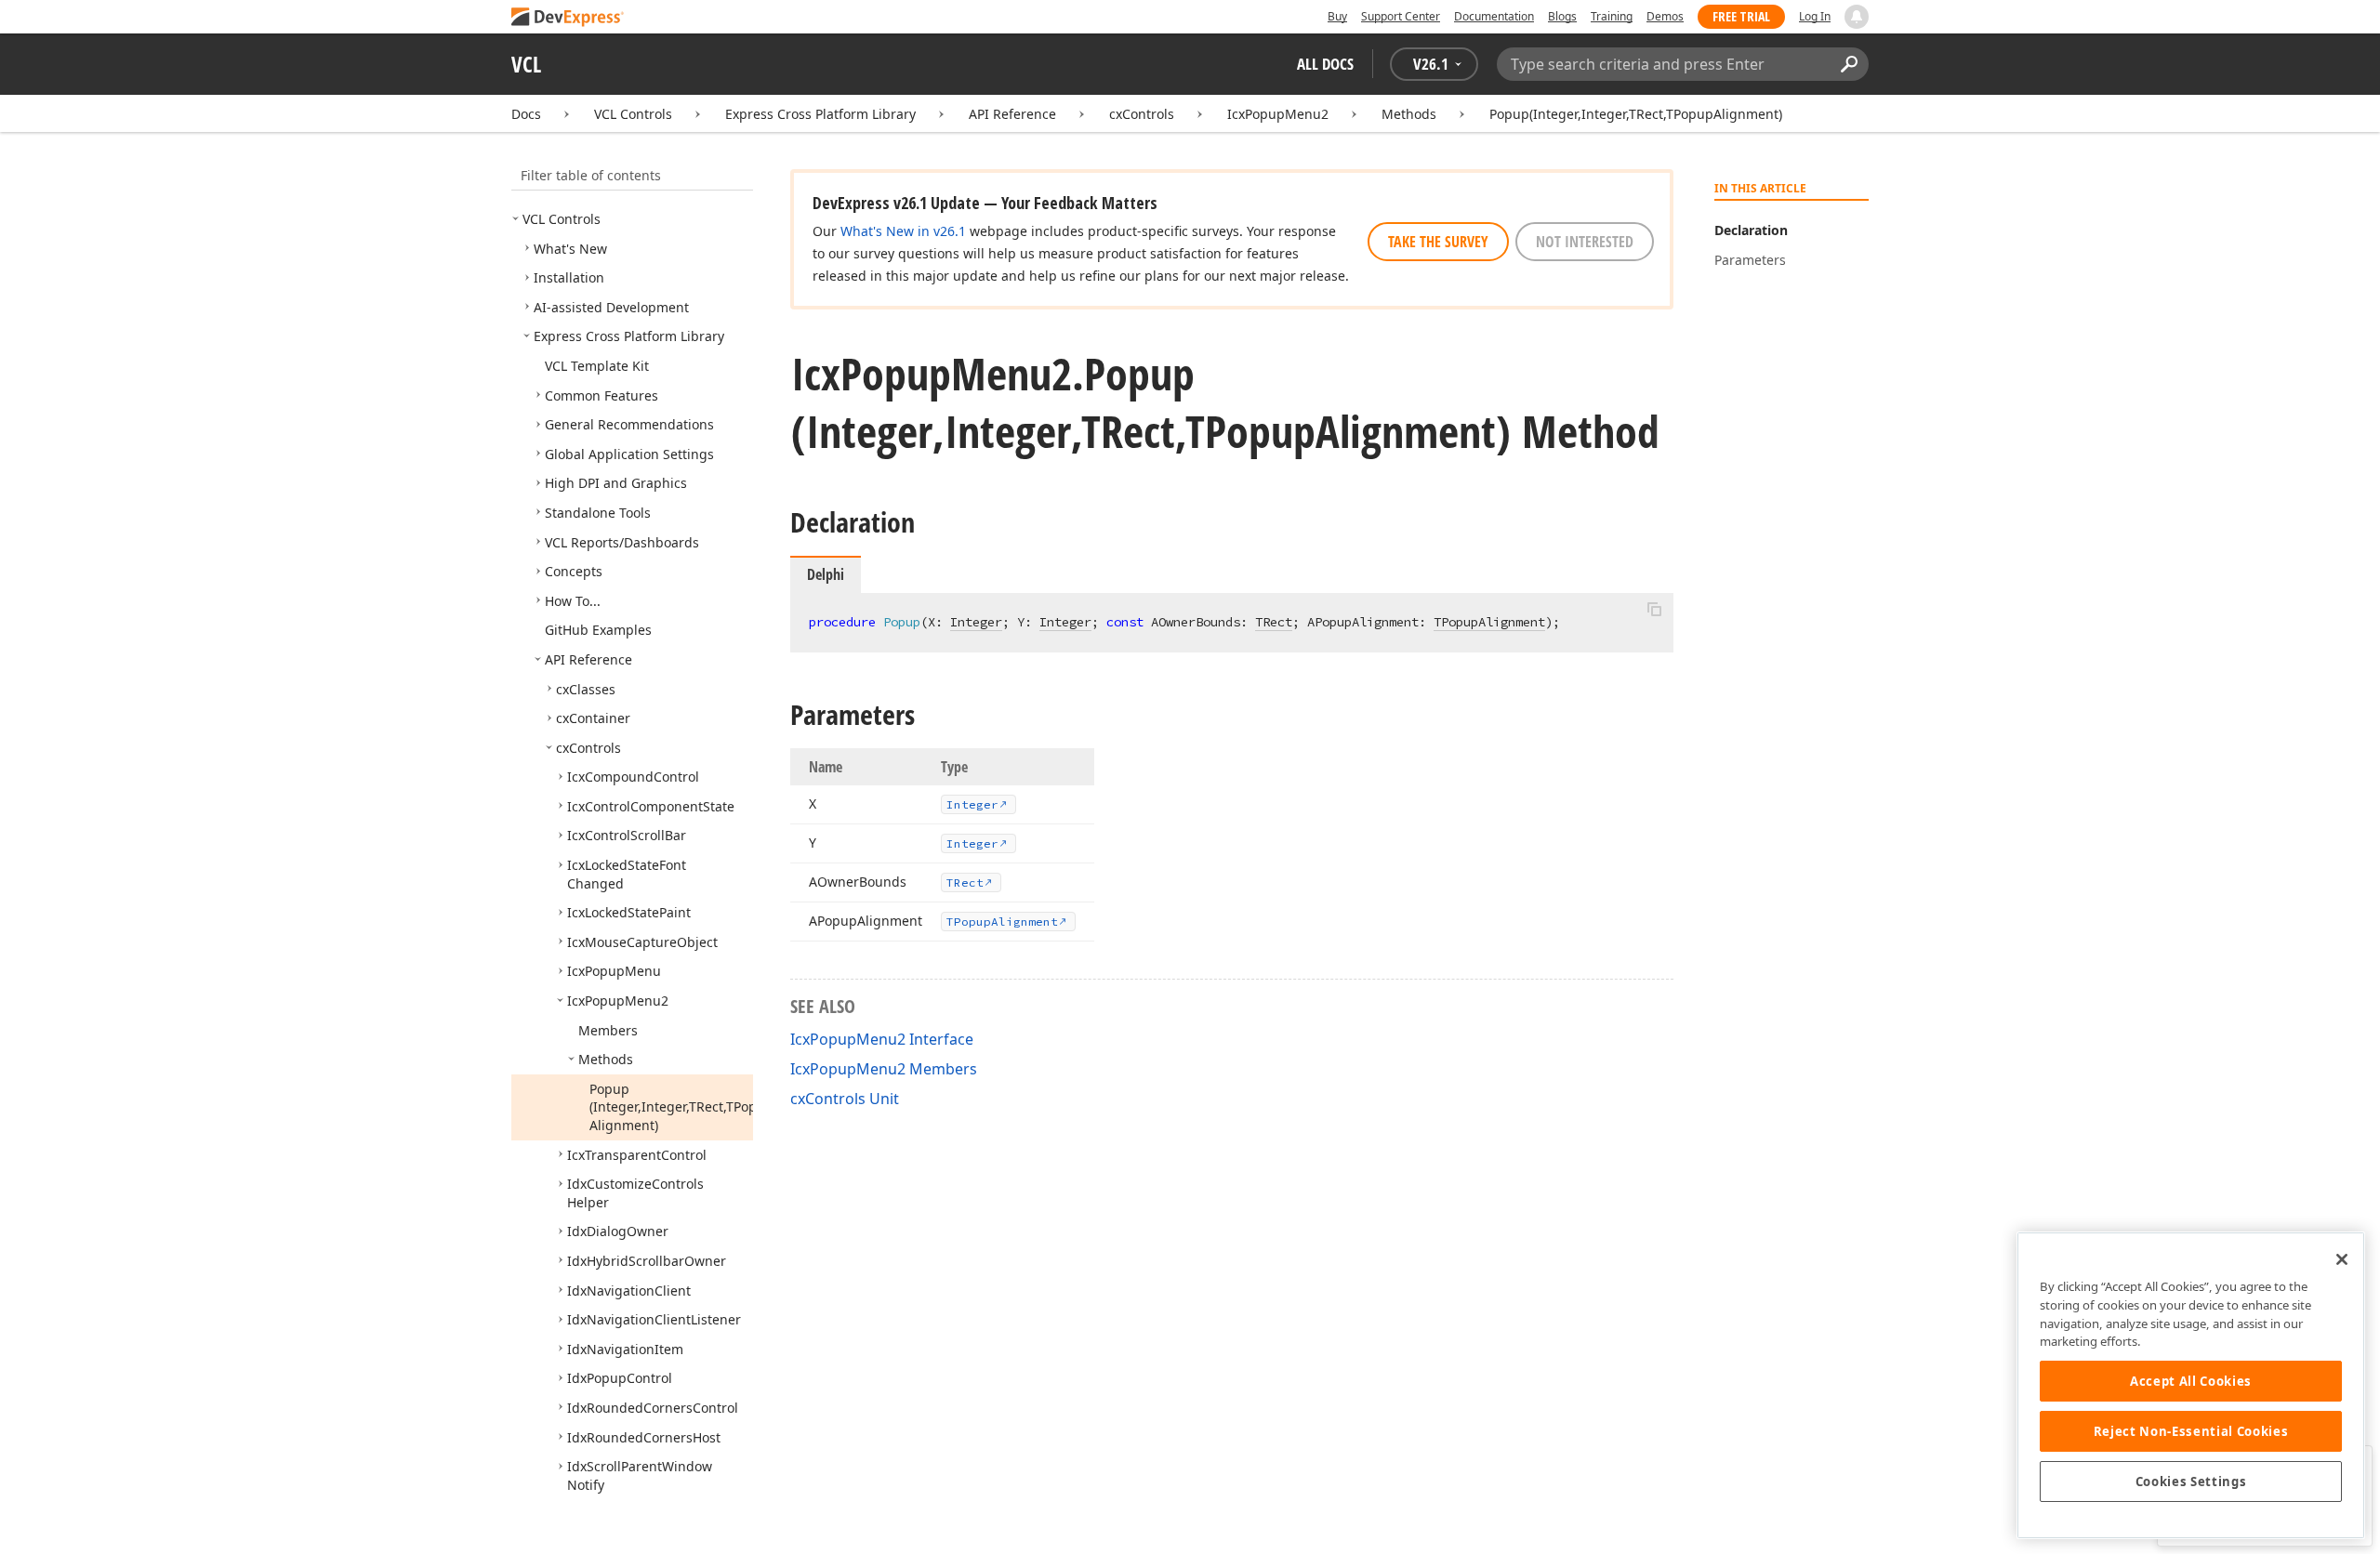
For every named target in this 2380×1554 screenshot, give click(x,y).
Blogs (1562, 16)
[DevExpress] (568, 18)
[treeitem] (562, 219)
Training (1612, 16)
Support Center (1401, 16)
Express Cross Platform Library (820, 114)
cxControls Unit (845, 1099)
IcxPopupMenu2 (1278, 114)
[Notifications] (1857, 17)
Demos (1665, 16)
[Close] (2342, 1259)
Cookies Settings (2191, 1482)
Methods (1409, 114)
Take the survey (1438, 242)
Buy (1337, 16)
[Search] (1849, 64)
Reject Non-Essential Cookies (2191, 1431)
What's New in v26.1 (903, 231)
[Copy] (1654, 609)
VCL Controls (633, 114)
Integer (976, 622)
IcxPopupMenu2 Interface (882, 1039)
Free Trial (1741, 16)
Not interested (1585, 242)
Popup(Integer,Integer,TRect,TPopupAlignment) (1636, 114)
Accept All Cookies (2191, 1381)
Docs (526, 114)
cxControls (1142, 114)
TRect (1274, 622)
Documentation (1494, 16)
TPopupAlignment (1489, 622)
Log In (1815, 16)
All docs (1325, 64)
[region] (2191, 1385)
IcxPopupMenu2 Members (884, 1069)
